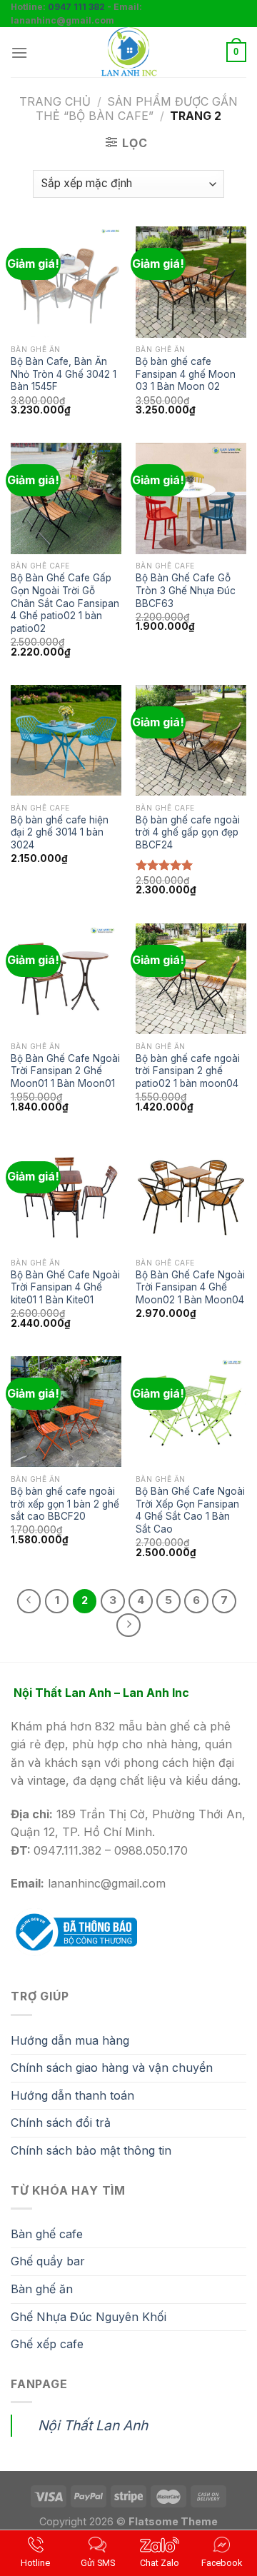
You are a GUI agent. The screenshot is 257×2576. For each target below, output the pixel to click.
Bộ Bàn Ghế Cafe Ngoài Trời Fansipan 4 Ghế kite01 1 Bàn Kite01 (65, 1287)
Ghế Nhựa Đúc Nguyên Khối (89, 2317)
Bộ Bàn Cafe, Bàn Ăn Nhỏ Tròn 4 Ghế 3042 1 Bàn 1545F (64, 374)
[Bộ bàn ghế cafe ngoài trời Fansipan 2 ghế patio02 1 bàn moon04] (191, 979)
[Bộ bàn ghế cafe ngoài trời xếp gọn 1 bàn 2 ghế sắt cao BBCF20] (66, 1412)
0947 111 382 (76, 7)
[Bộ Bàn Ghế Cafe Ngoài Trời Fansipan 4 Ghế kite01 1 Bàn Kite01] (66, 1195)
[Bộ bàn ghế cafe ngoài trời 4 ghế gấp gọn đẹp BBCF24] (191, 740)
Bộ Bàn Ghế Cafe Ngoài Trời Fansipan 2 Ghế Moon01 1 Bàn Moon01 (65, 1071)
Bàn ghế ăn (42, 2289)
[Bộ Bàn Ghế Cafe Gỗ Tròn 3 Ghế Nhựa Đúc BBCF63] (191, 498)
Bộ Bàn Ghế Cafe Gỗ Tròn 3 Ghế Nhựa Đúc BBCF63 (186, 590)
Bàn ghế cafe (47, 2234)
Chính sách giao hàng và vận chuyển (112, 2068)
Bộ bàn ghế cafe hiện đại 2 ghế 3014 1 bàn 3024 (60, 832)
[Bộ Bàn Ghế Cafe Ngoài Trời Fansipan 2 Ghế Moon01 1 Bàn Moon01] (66, 979)
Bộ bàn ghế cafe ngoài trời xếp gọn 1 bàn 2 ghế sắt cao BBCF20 (65, 1504)
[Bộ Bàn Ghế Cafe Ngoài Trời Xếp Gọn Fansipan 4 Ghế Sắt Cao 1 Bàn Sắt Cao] (191, 1412)
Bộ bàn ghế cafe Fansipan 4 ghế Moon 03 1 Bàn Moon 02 (186, 374)
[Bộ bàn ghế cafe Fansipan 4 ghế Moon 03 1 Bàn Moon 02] (191, 282)
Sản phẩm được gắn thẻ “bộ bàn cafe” (137, 108)
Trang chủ (55, 101)
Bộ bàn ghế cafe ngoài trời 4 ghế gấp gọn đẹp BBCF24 (188, 832)
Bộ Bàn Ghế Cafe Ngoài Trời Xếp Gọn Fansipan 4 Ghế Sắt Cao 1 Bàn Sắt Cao (190, 1510)
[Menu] (19, 52)
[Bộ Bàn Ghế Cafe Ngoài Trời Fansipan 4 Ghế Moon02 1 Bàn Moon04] (191, 1195)
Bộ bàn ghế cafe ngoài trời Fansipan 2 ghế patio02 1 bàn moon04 (188, 1071)
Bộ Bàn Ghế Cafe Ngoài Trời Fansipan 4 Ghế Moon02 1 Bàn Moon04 (190, 1287)
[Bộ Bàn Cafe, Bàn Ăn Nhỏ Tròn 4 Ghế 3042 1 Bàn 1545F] (66, 282)
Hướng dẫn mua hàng (70, 2040)
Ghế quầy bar (48, 2261)
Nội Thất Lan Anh (93, 2425)
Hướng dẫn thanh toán (72, 2095)
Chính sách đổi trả (61, 2123)
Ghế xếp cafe (47, 2344)
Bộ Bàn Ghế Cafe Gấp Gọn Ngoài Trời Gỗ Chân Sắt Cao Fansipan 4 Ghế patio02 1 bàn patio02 (65, 603)
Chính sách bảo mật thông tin (91, 2150)
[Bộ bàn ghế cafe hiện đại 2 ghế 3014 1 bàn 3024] (66, 740)
